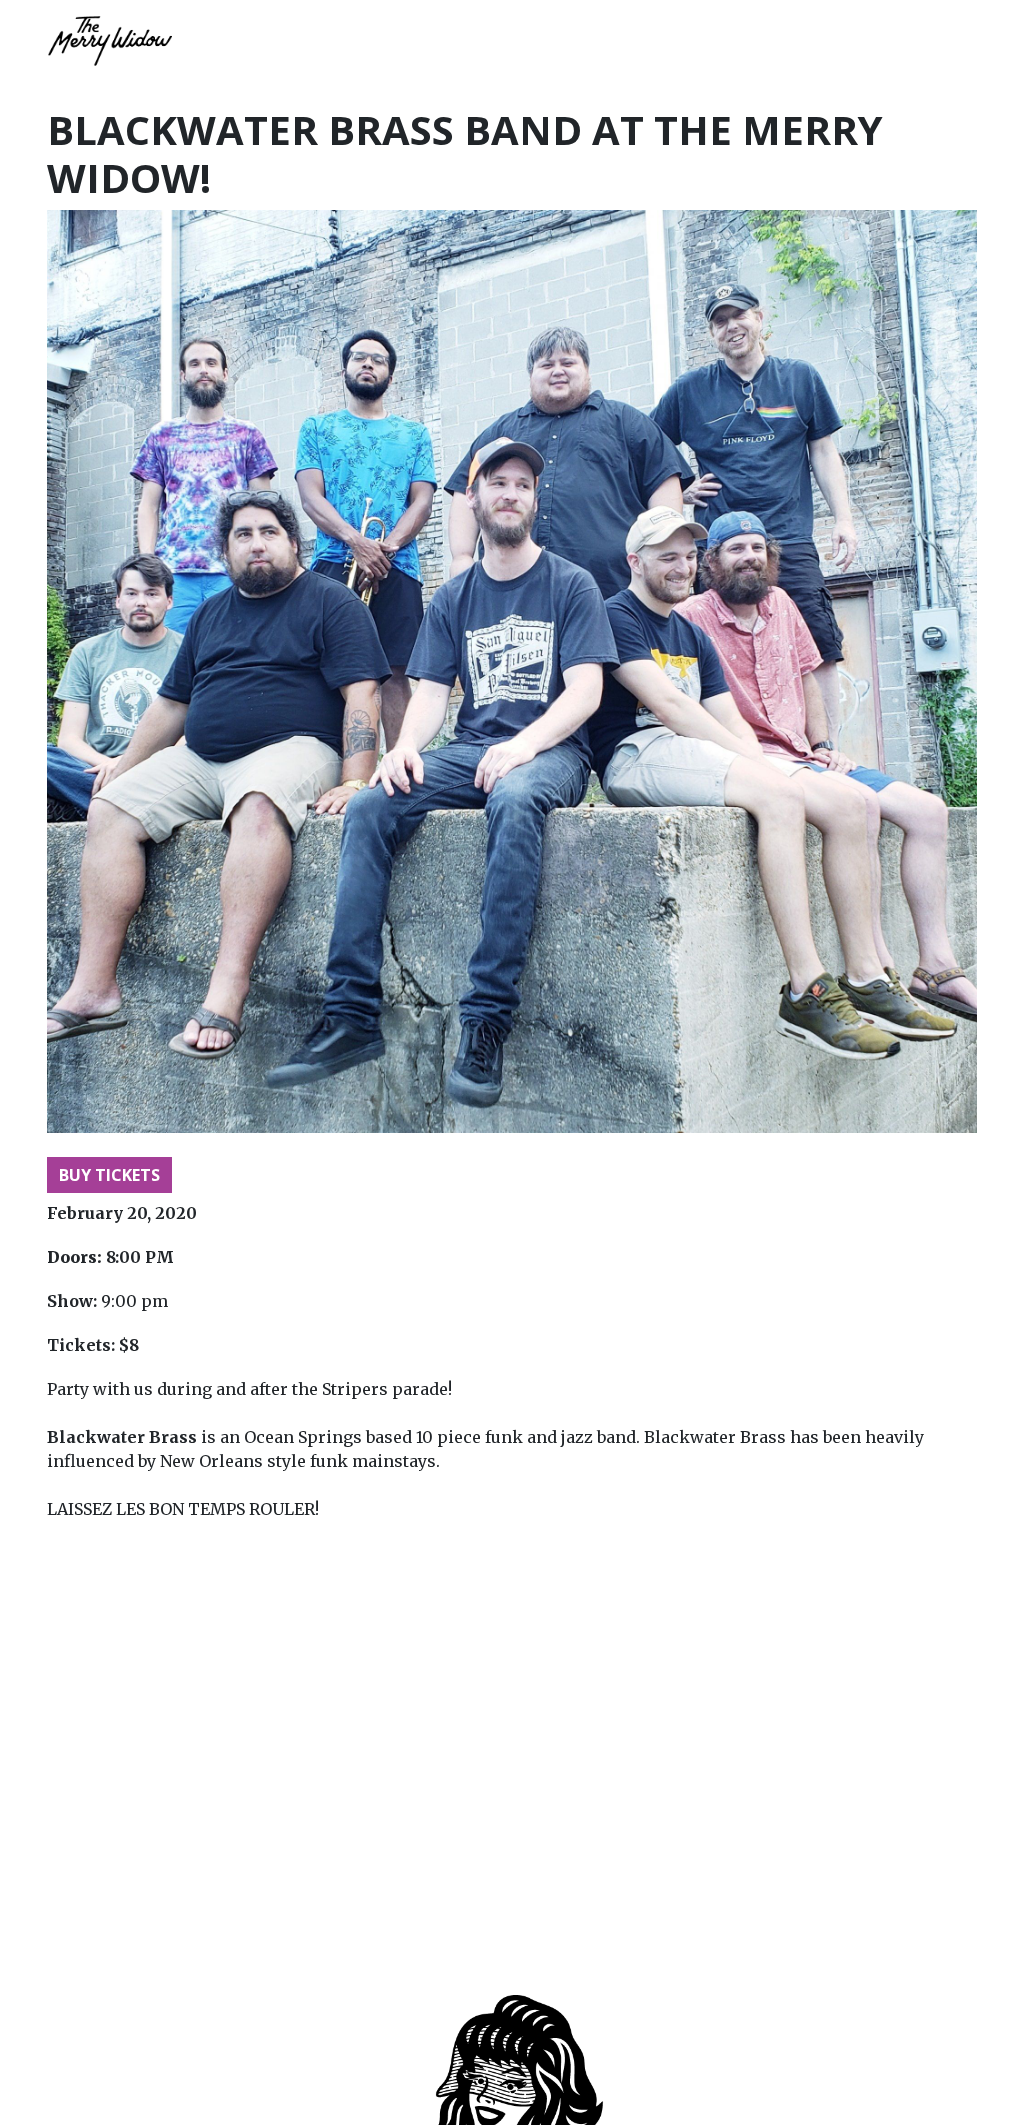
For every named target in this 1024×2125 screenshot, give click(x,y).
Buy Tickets (109, 1175)
